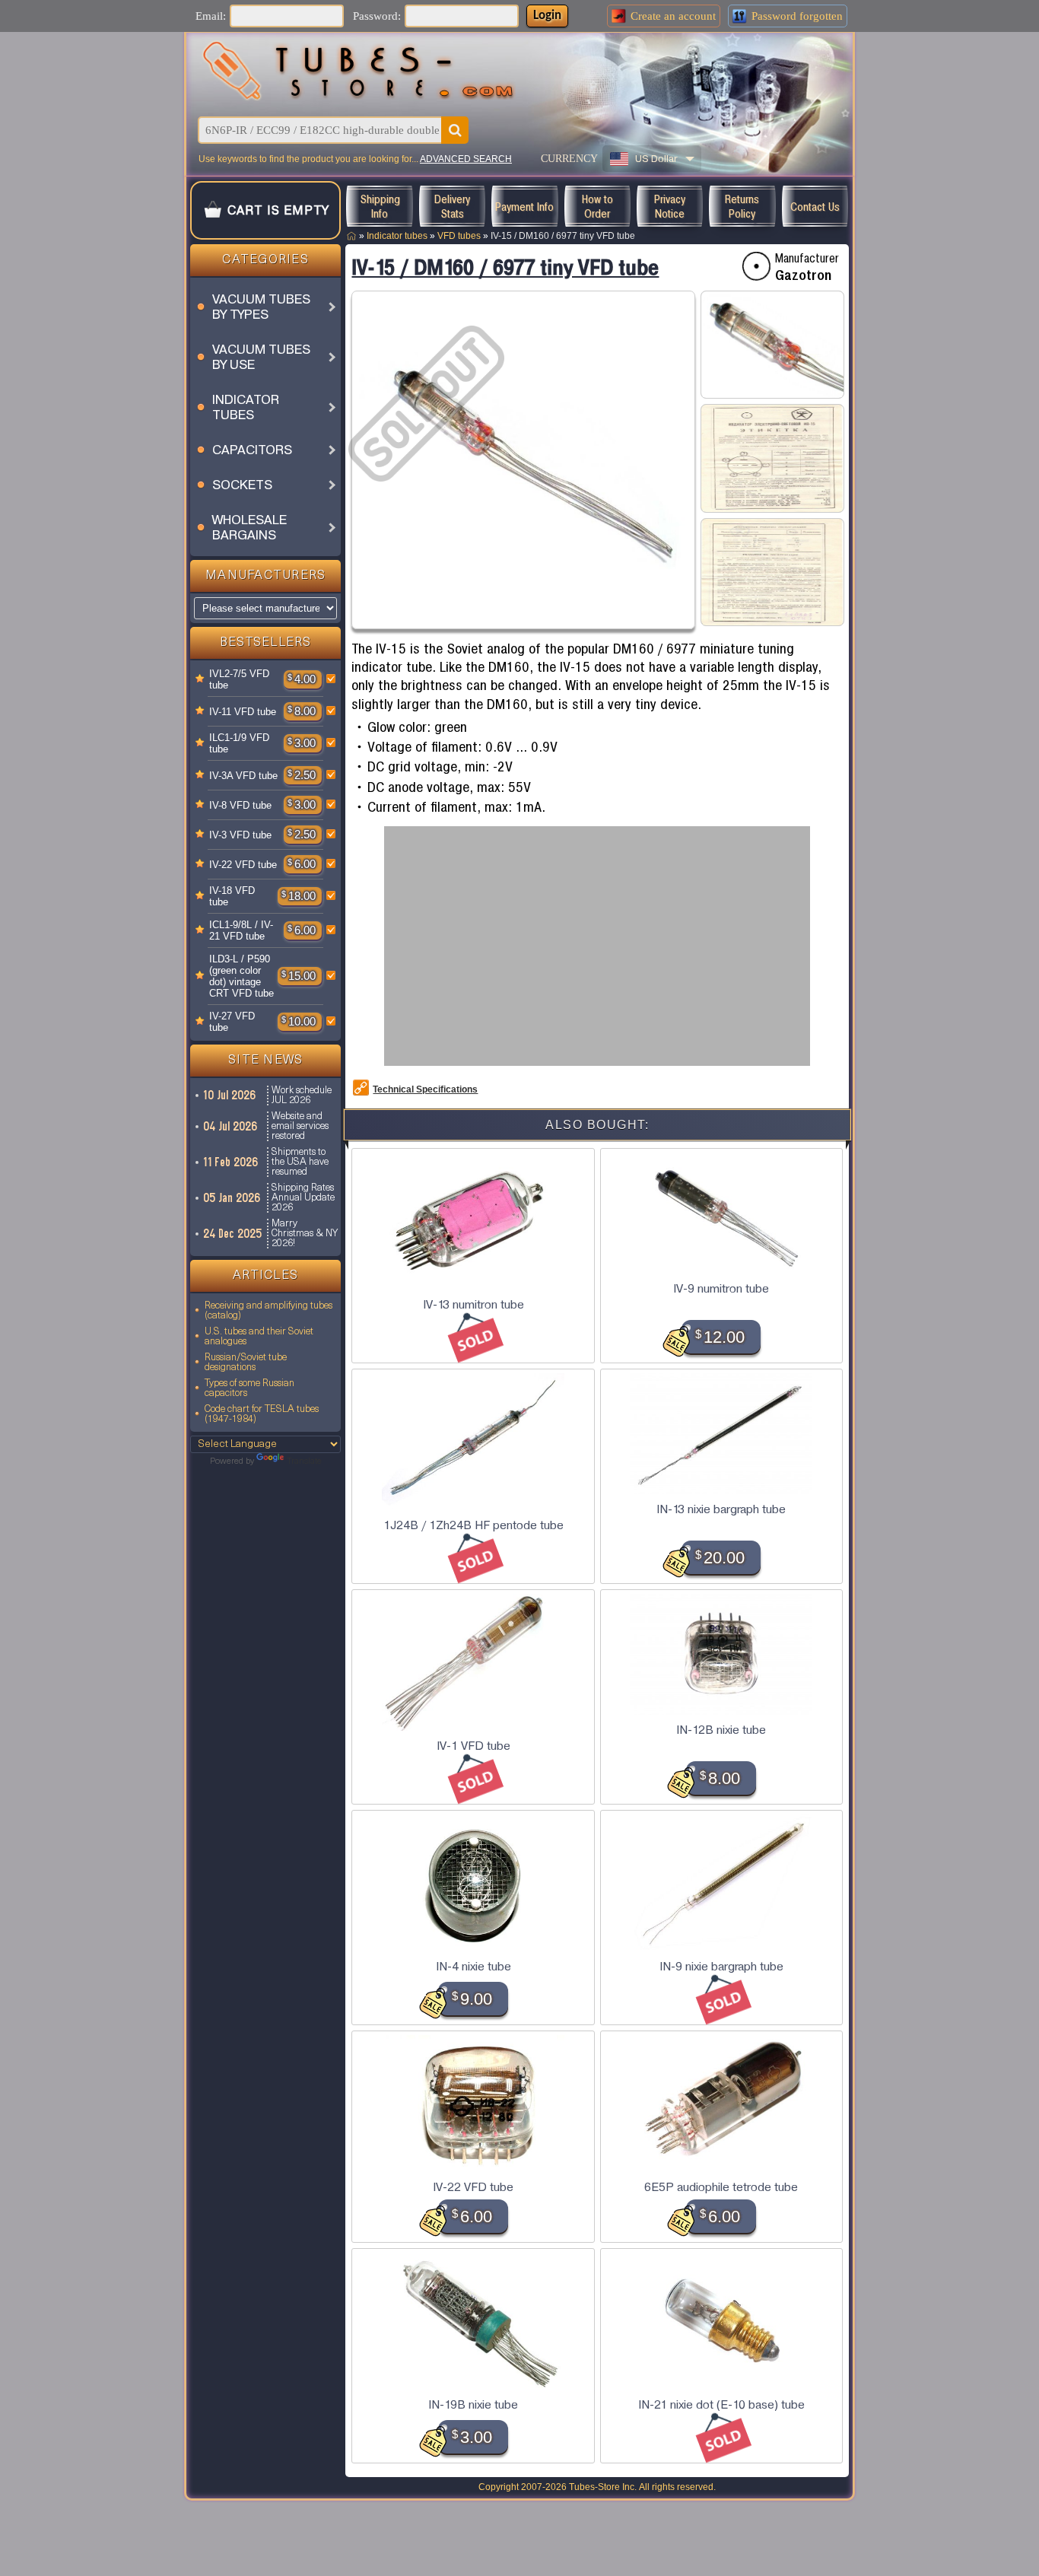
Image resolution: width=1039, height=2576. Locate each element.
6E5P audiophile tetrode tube (721, 2187)
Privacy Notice (670, 206)
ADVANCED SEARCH (466, 159)
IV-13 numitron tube (473, 1305)
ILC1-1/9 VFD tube (239, 743)
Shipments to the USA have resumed (300, 1162)
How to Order (597, 206)
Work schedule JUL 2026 (302, 1096)
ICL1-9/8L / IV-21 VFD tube (241, 930)
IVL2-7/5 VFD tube (239, 679)
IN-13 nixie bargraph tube (721, 1509)
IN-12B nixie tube (721, 1730)
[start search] (455, 130)
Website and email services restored (300, 1126)
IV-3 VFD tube (240, 835)
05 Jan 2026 (232, 1198)
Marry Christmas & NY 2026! (305, 1234)
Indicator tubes (397, 236)
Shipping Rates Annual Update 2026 (303, 1198)
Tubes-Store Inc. (603, 2487)
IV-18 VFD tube (232, 896)
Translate (304, 1461)
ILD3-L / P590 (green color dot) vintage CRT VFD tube (241, 976)
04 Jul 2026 (231, 1126)
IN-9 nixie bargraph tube (721, 1967)
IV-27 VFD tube (232, 1022)
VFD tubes (459, 236)
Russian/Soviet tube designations (246, 1363)
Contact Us (815, 207)
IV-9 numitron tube (721, 1289)
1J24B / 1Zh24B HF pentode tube (473, 1525)
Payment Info (524, 207)
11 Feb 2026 (231, 1162)
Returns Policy (742, 206)
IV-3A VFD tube (243, 776)
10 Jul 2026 (230, 1095)
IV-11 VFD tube (243, 712)
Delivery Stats (452, 206)
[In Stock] (200, 679)
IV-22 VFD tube (243, 865)
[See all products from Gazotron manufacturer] (756, 266)
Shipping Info (380, 206)
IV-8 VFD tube (240, 805)
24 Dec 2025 (233, 1234)
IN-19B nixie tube (473, 2405)
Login (547, 16)
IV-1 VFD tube (473, 1746)
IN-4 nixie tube (473, 1967)
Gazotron (803, 275)
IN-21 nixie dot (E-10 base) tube (721, 2405)
